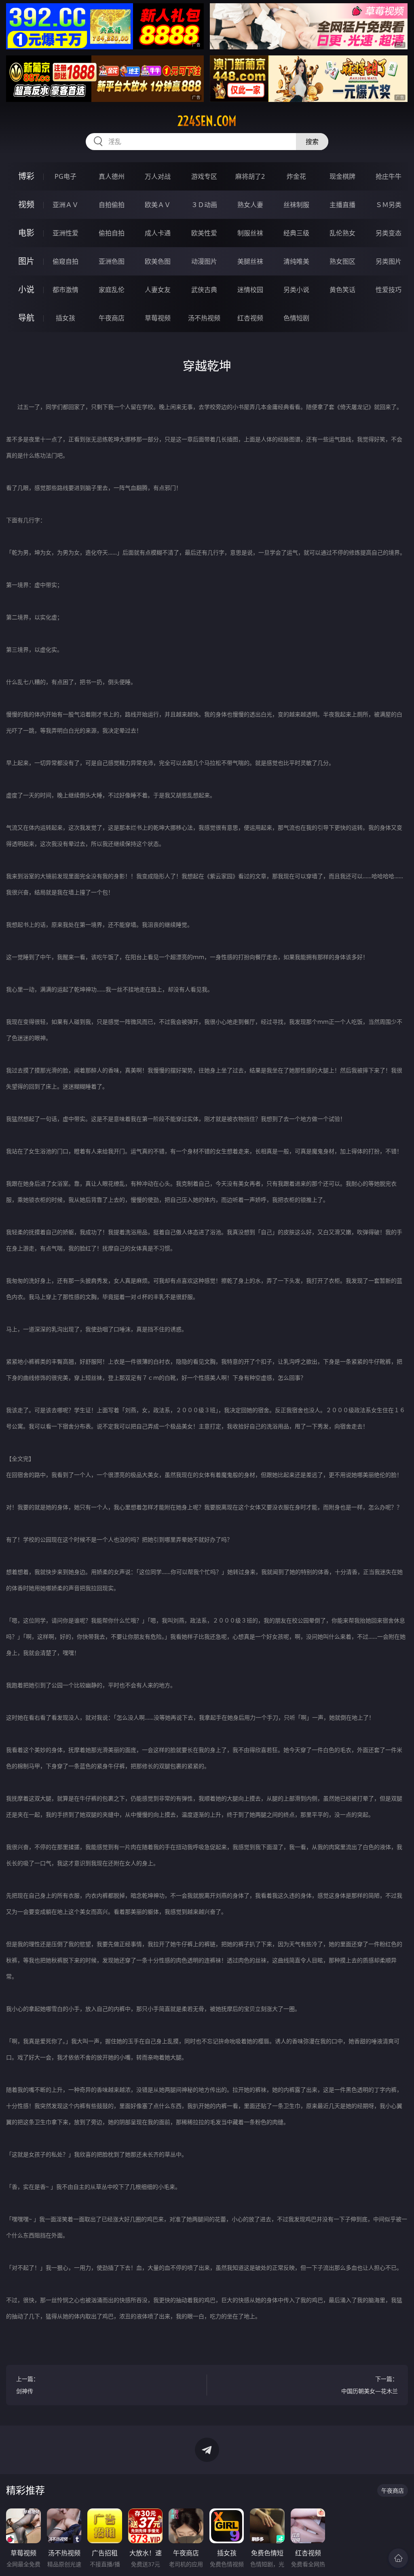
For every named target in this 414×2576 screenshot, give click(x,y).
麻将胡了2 (250, 176)
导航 (26, 318)
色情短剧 (296, 318)
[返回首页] (398, 2558)
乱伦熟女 (342, 233)
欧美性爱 (204, 233)
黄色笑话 (342, 290)
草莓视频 (158, 318)
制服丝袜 (250, 233)
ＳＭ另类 (389, 205)
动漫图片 (204, 261)
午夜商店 (112, 318)
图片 (26, 261)
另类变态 (389, 233)
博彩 (26, 176)
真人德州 (112, 176)
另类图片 (389, 261)
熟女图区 (342, 261)
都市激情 (65, 290)
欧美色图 (158, 261)
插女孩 (65, 318)
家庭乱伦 (112, 290)
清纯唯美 (296, 261)
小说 (26, 289)
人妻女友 (158, 290)
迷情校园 (250, 290)
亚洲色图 (112, 261)
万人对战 (158, 176)
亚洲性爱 (65, 233)
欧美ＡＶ (158, 205)
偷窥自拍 (65, 261)
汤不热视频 (204, 318)
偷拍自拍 (112, 233)
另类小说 (296, 290)
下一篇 (370, 2385)
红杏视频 (250, 318)
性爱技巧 (389, 290)
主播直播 (342, 205)
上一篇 (27, 2385)
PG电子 (65, 176)
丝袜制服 (296, 205)
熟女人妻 (250, 205)
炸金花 (296, 176)
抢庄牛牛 (389, 176)
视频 (26, 204)
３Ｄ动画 (204, 205)
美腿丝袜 (250, 261)
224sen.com (207, 121)
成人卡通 (158, 233)
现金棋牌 (342, 176)
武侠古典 (204, 290)
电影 (26, 233)
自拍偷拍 (112, 205)
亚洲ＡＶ (65, 205)
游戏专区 (204, 176)
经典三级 (296, 233)
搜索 (312, 142)
